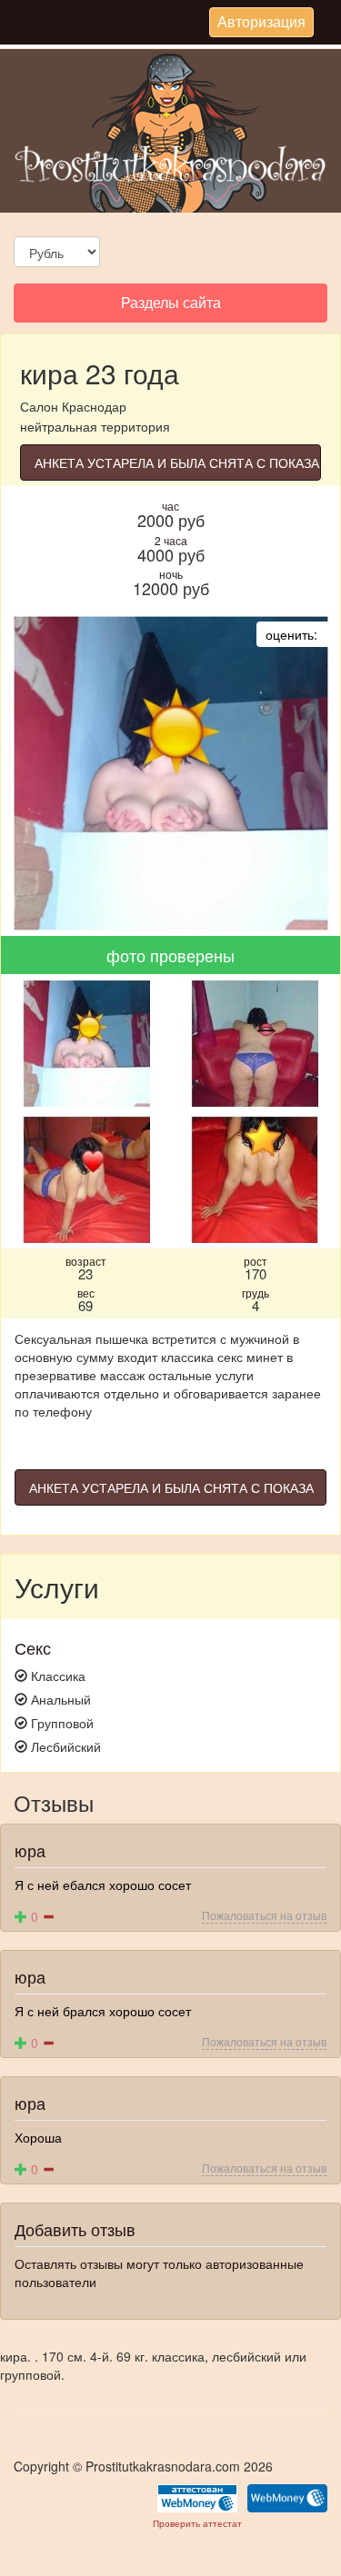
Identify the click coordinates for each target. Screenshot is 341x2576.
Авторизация (261, 24)
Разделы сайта (170, 307)
